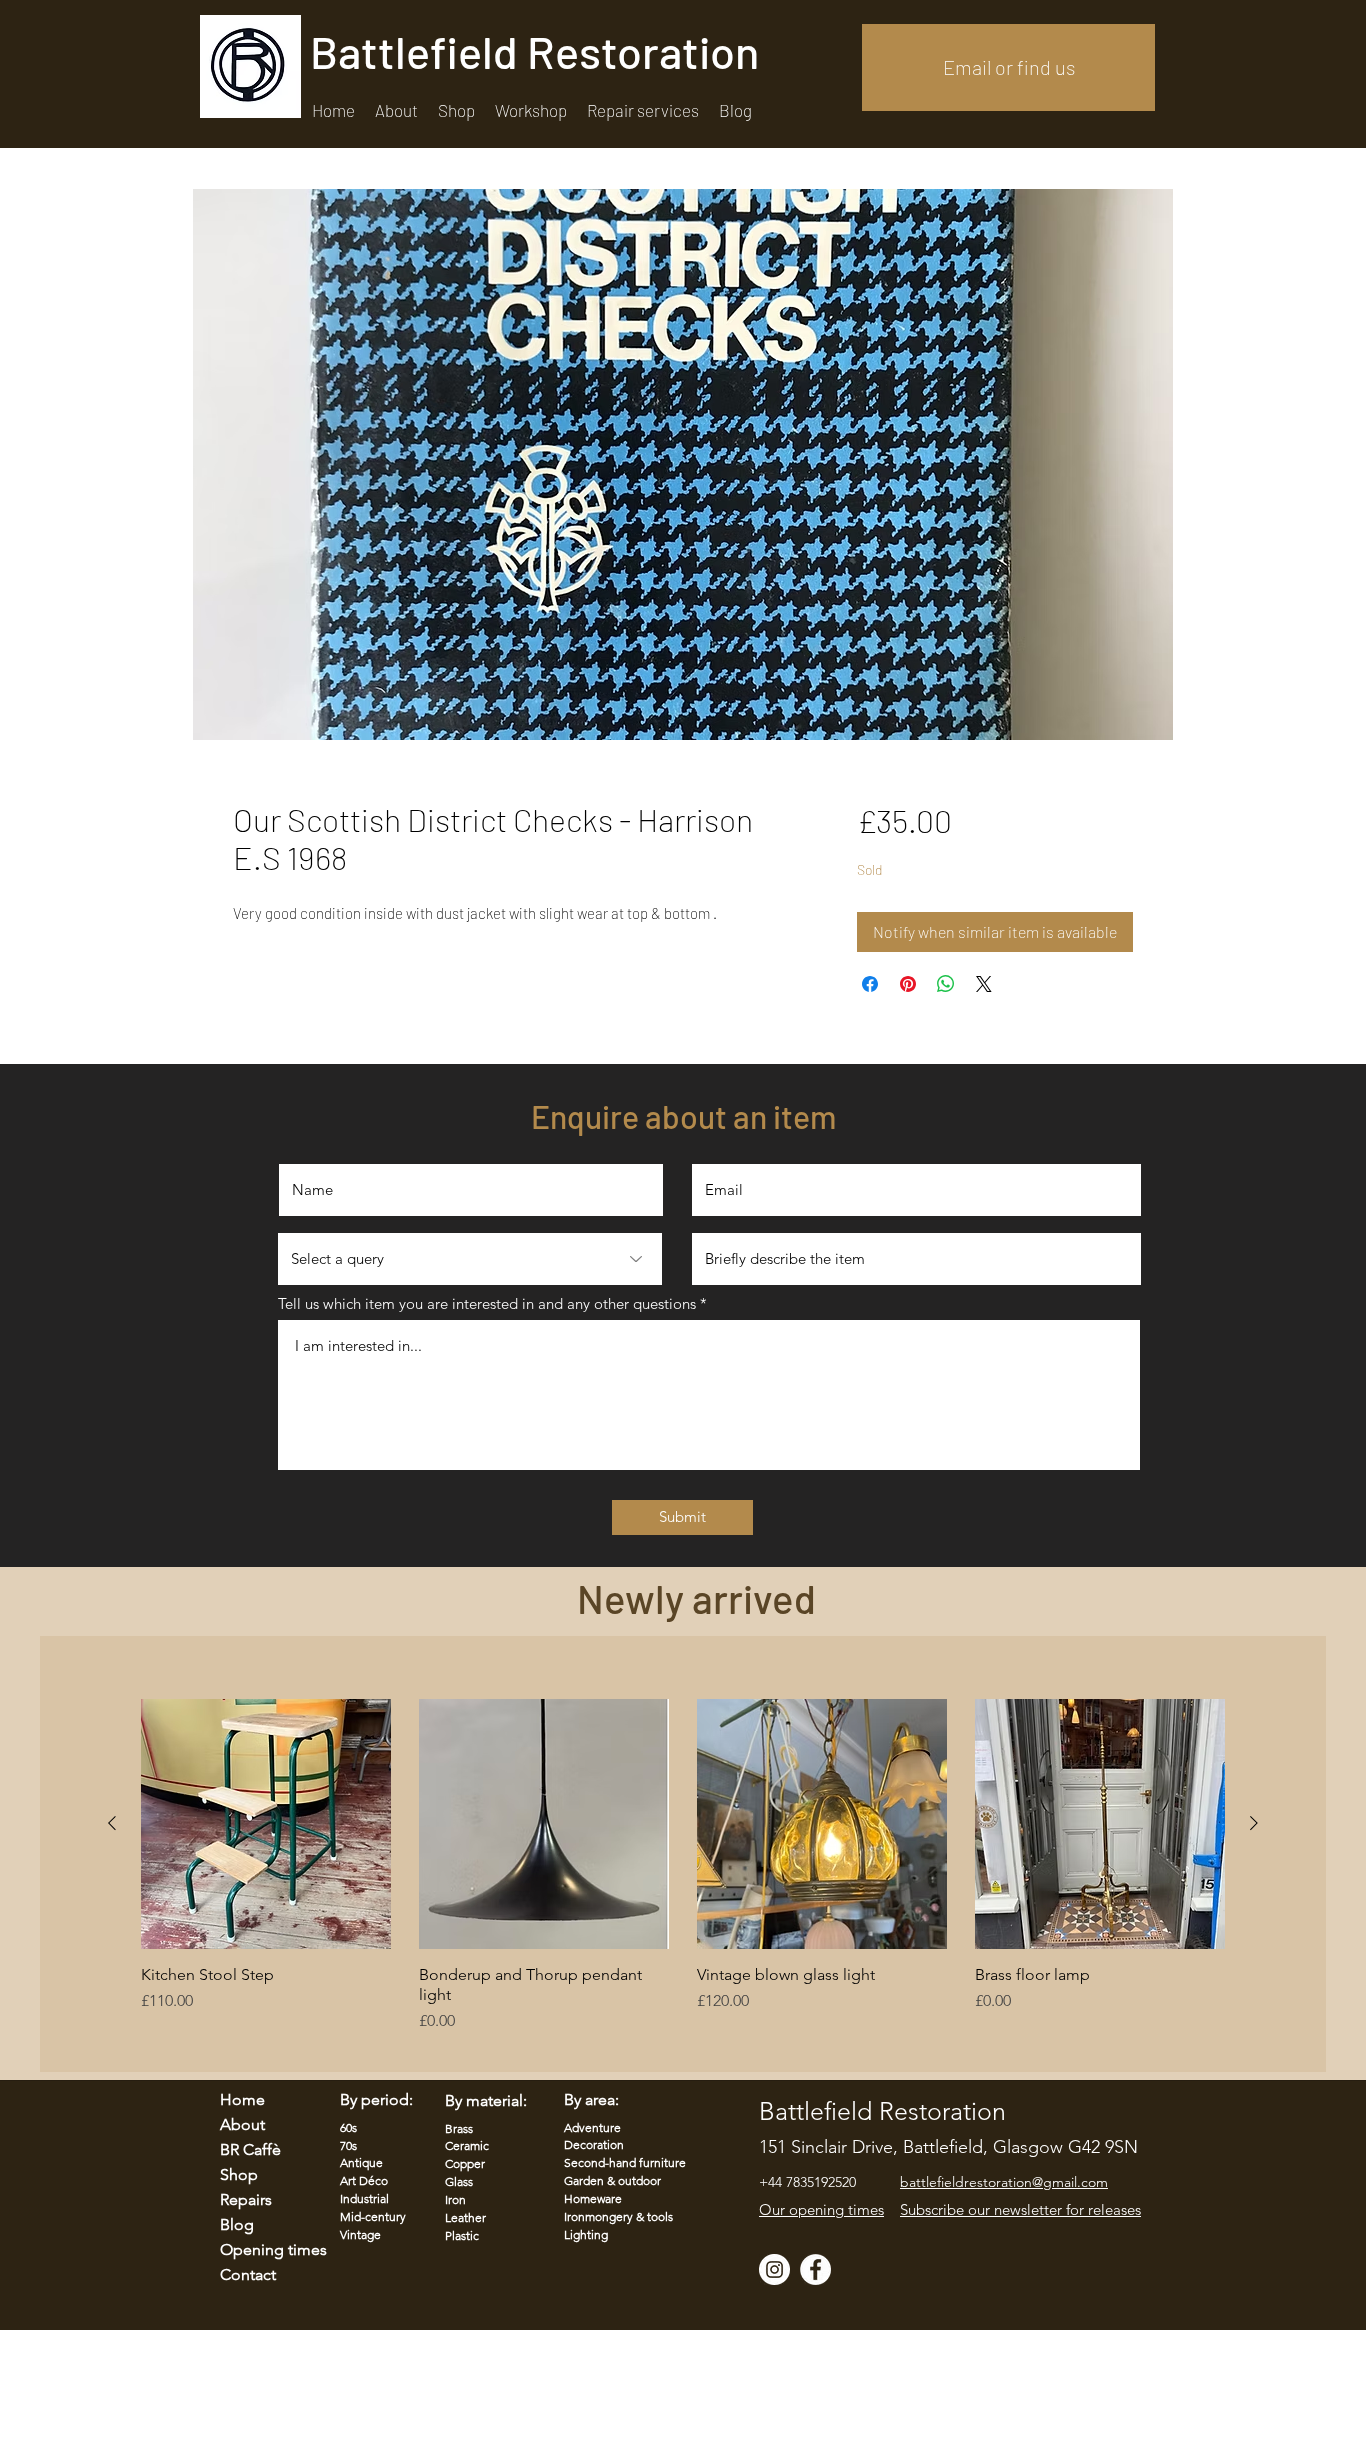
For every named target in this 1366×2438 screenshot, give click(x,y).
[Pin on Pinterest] (908, 984)
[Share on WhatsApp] (946, 984)
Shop (239, 2174)
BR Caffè (250, 2149)
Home (242, 2099)
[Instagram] (774, 2269)
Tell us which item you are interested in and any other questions (487, 1303)
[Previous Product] (112, 1823)
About (242, 2124)
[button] (643, 110)
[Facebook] (815, 2269)
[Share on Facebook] (870, 984)
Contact (248, 2274)
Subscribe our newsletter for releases (1020, 2209)
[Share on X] (984, 984)
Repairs (246, 2199)
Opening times (261, 2249)
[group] (683, 1876)
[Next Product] (1254, 1823)
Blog (237, 2224)
